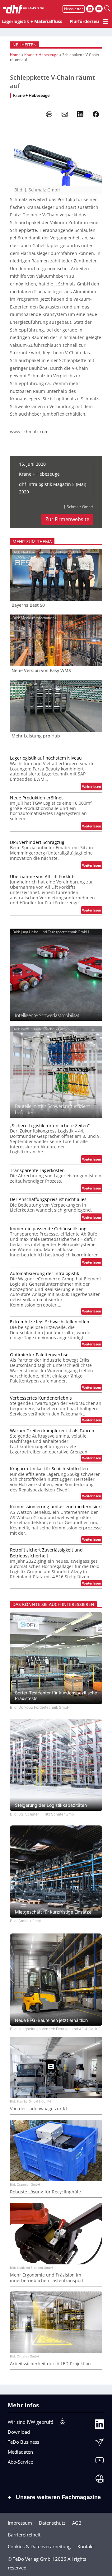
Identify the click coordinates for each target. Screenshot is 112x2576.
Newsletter (74, 9)
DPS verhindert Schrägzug (37, 842)
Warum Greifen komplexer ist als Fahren (52, 1431)
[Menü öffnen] (105, 21)
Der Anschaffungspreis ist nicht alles (48, 1199)
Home (15, 55)
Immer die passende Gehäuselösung (48, 1229)
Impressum (20, 2523)
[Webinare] (100, 2480)
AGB (77, 2523)
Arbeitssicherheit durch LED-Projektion (50, 2364)
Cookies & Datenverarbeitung (39, 2546)
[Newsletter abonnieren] (100, 2444)
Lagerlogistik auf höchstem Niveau (46, 758)
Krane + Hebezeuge (41, 55)
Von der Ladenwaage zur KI (38, 2109)
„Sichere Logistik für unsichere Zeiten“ (50, 1126)
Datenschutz (52, 2523)
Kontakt (86, 2546)
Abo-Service (20, 2462)
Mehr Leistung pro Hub (36, 736)
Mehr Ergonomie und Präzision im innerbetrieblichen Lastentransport (47, 2278)
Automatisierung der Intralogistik (44, 1274)
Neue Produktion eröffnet (36, 798)
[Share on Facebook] (96, 114)
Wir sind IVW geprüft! (30, 2422)
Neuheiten (25, 45)
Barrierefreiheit (24, 2535)
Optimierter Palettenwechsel (40, 1355)
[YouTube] (100, 2462)
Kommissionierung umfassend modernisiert (56, 1507)
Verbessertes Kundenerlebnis (41, 1398)
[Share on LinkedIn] (80, 114)
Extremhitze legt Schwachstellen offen (50, 1322)
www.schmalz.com (29, 432)
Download (19, 2432)
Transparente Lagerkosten (37, 1170)
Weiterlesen (92, 787)
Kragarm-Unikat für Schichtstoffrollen (49, 1469)
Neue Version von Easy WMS (41, 671)
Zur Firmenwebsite (67, 519)
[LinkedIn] (100, 2426)
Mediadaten (20, 2452)
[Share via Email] (65, 114)
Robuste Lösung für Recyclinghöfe (45, 2192)
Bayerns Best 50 (28, 605)
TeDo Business (23, 2442)
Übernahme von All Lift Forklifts (43, 877)
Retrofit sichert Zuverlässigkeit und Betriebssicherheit (46, 1553)
